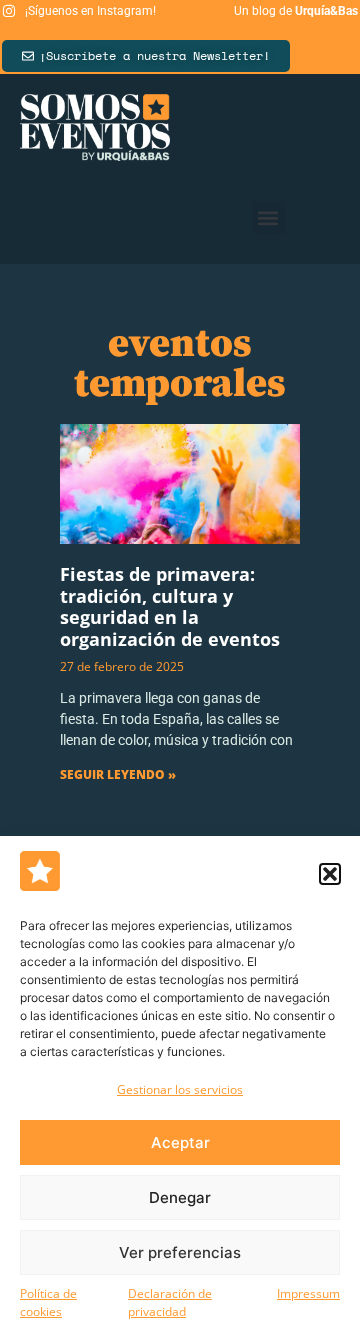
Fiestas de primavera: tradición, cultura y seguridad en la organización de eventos (170, 606)
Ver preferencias (180, 1252)
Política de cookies (48, 1302)
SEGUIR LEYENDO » (118, 774)
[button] (330, 874)
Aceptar (180, 1142)
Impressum (308, 1293)
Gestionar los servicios (180, 1089)
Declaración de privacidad (170, 1302)
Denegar (180, 1197)
